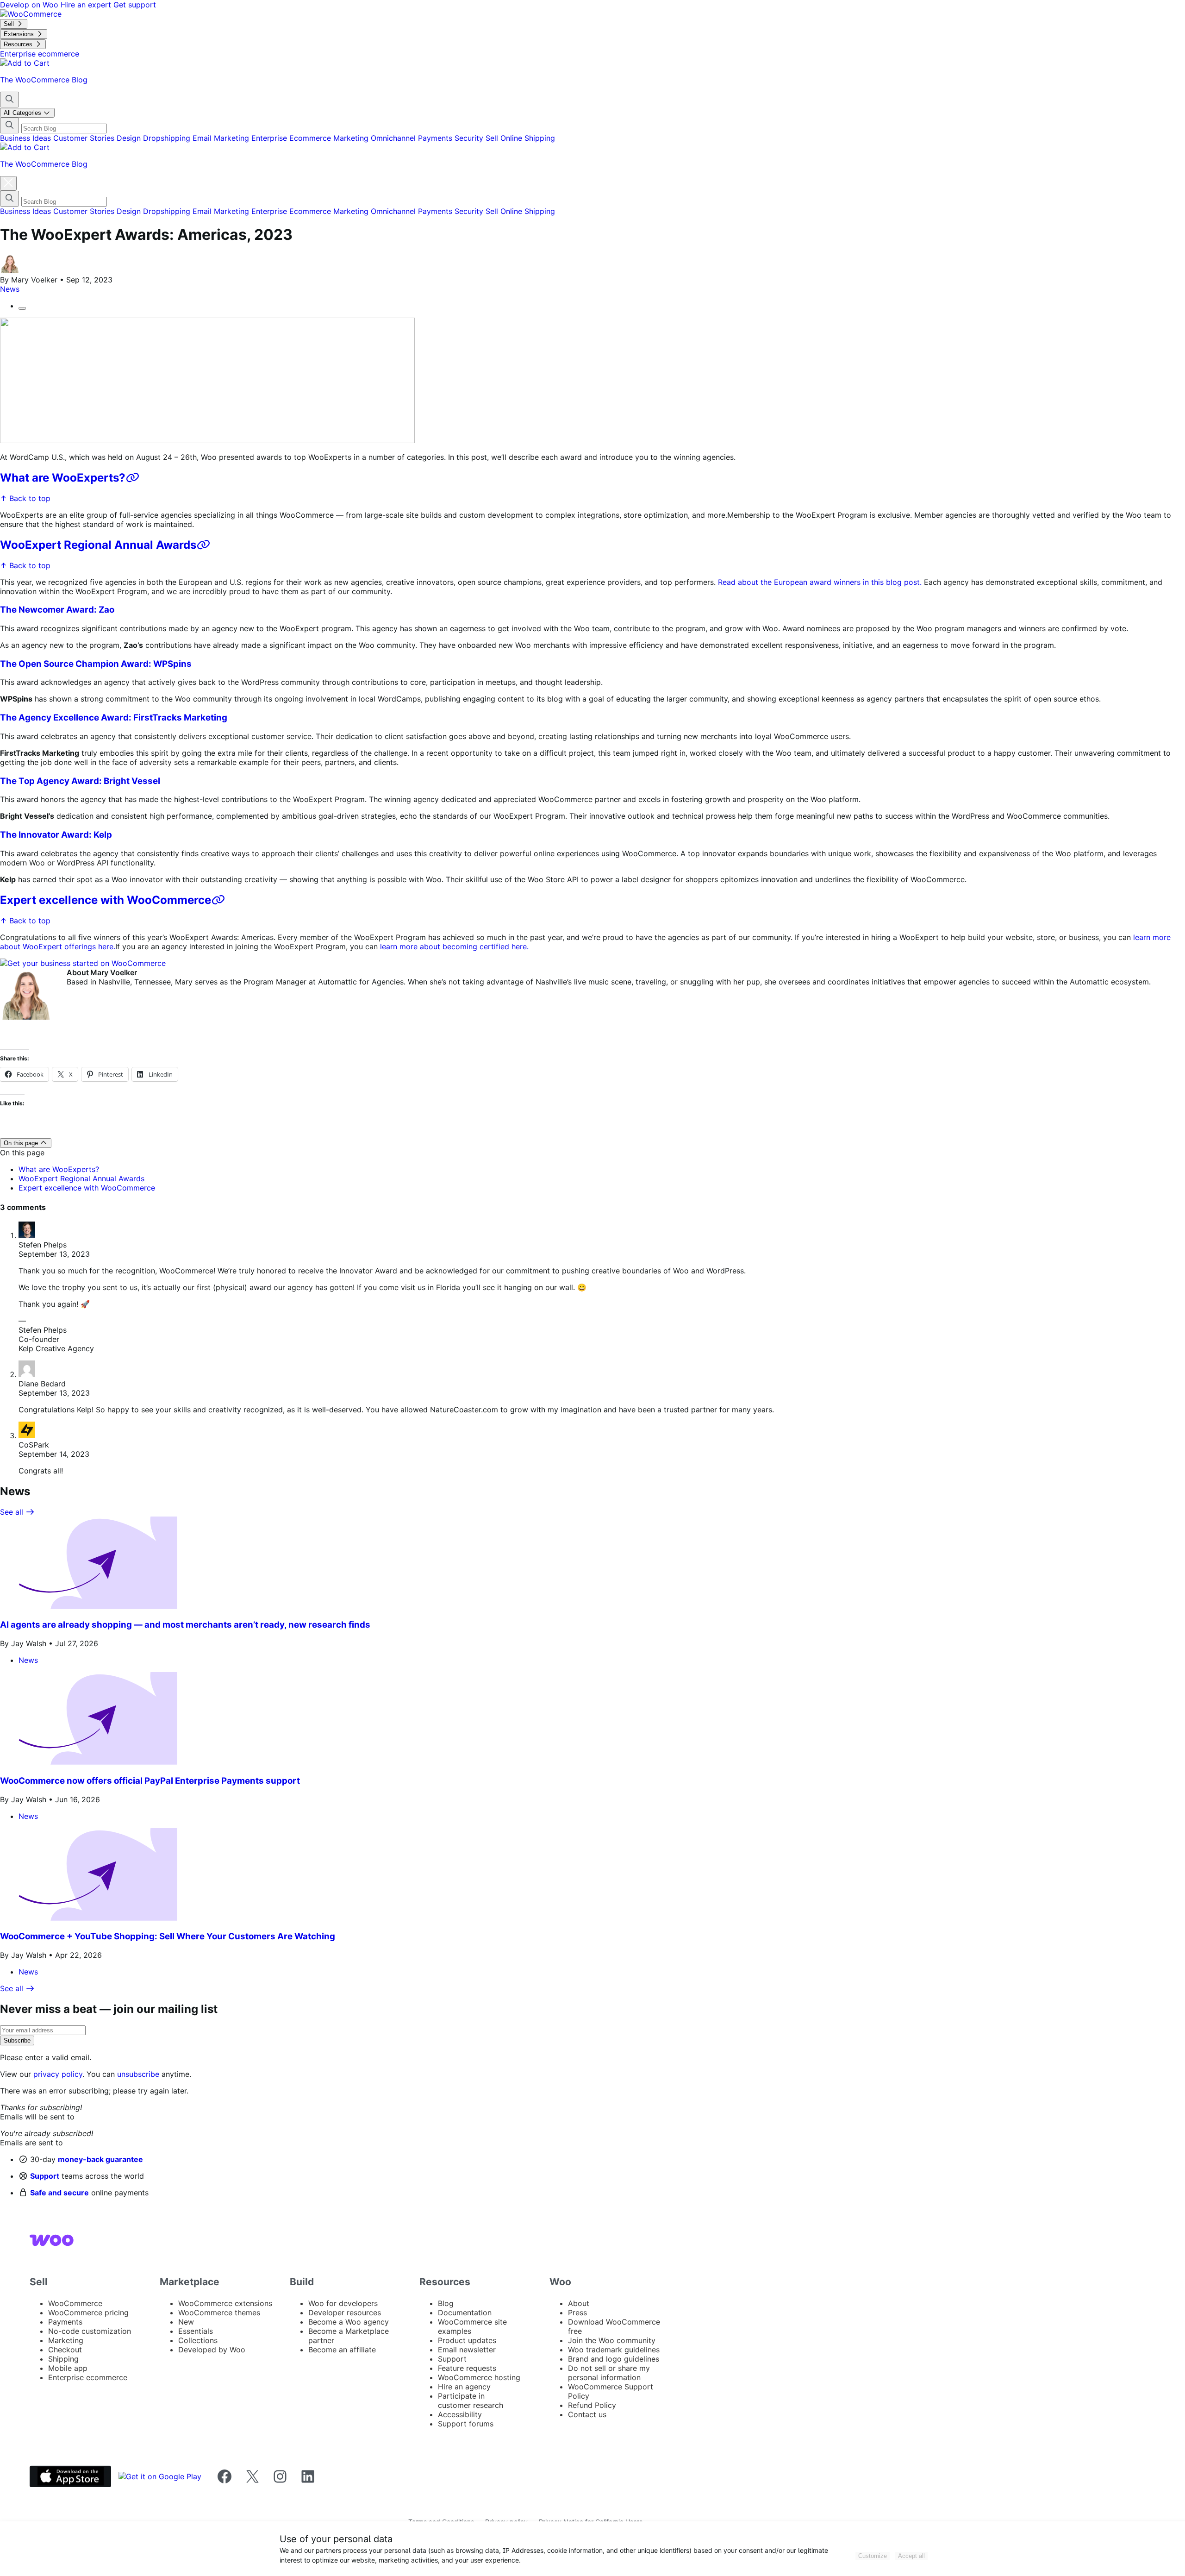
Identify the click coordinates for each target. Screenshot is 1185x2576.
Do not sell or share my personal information (609, 2373)
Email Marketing (222, 138)
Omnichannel (394, 138)
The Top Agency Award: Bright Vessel (80, 781)
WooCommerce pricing (88, 2313)
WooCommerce (75, 2303)
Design (130, 138)
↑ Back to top (25, 498)
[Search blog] (9, 100)
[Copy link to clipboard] (22, 308)
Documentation (465, 2313)
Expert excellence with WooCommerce (106, 900)
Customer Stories (85, 138)
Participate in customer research (471, 2401)
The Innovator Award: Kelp (56, 835)
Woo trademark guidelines (614, 2350)
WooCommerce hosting (479, 2377)
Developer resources (345, 2313)
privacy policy (58, 2074)
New (186, 2322)
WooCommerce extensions (225, 2303)
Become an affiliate (342, 2350)
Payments (436, 138)
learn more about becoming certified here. (454, 946)
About (579, 2303)
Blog (446, 2303)
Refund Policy (592, 2405)
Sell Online (505, 138)
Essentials (196, 2331)
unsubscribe (138, 2074)
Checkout (65, 2350)
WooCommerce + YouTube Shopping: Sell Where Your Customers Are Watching (168, 1936)
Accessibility (460, 2414)
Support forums (466, 2424)
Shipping (540, 138)
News (10, 289)
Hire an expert (87, 5)
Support (45, 2176)
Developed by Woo (212, 2350)
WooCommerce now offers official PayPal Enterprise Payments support (150, 1781)
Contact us (587, 2414)
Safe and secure (59, 2193)
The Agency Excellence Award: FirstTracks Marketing (115, 718)
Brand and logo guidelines (614, 2359)
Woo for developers (343, 2303)
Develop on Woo (30, 5)
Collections (198, 2340)
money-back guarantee (100, 2159)
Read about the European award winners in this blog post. (820, 582)
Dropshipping (168, 138)
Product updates (467, 2340)
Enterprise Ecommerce (292, 138)
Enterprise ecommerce (88, 2377)
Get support (135, 5)
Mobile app (68, 2368)
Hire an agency (464, 2387)
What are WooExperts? (63, 478)
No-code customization (90, 2331)
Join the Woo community (612, 2340)
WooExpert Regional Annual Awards (98, 545)
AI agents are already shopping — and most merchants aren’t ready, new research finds (185, 1625)
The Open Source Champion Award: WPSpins (96, 664)
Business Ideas (27, 138)
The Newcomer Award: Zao (57, 610)
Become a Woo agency (349, 2322)
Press (577, 2313)
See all (13, 1512)
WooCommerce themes (219, 2313)
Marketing (352, 138)
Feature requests (467, 2368)
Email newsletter (467, 2350)
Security (470, 138)
